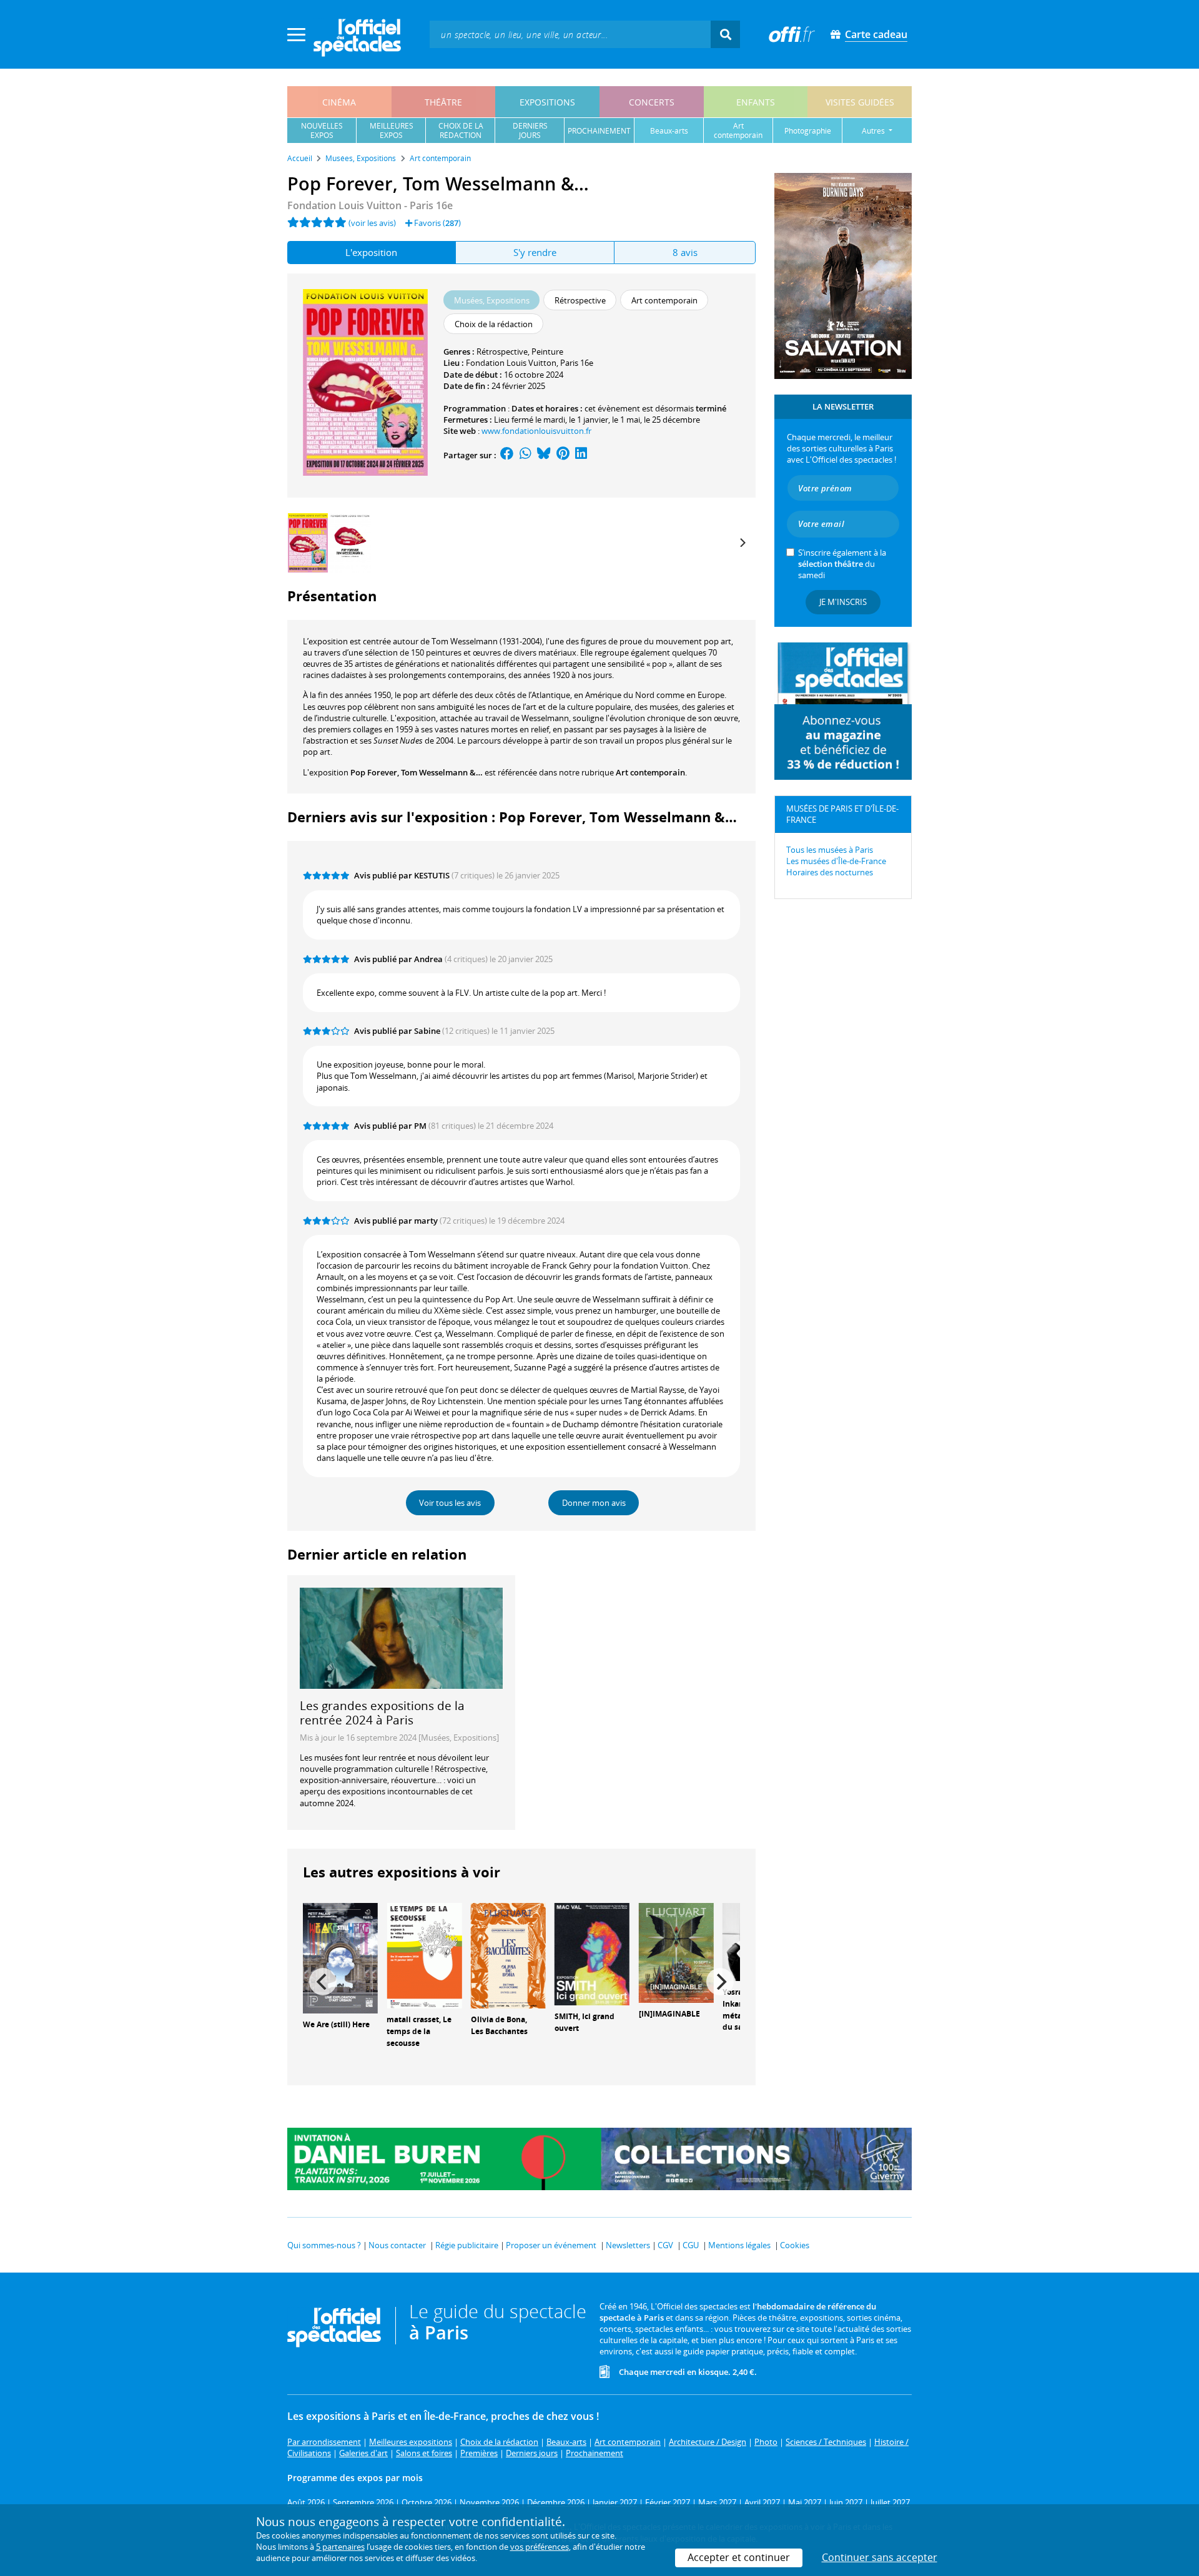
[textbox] (570, 34)
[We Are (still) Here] (340, 1957)
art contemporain (738, 130)
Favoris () (437, 223)
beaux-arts (669, 131)
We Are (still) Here (336, 2024)
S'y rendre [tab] (535, 252)
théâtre (443, 102)
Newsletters (628, 2245)
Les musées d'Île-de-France (836, 861)
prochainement (599, 131)
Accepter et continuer (739, 2557)
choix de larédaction (461, 130)
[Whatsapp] (525, 455)
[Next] (742, 543)
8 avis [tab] (685, 252)
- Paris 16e (370, 205)
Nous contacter (397, 2245)
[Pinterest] (563, 455)
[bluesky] (544, 455)
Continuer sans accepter (880, 2557)
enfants (756, 102)
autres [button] (874, 131)
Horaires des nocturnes (830, 872)
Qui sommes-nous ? (324, 2245)
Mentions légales (739, 2245)
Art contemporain (650, 772)
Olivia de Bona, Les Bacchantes (499, 2025)
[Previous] (323, 1982)
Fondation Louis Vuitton (511, 363)
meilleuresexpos (392, 130)
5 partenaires (340, 2547)
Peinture (547, 351)
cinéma (339, 102)
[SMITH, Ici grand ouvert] (592, 1953)
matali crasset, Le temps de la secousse (419, 2031)
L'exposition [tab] (371, 252)
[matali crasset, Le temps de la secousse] (424, 1955)
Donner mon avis (594, 1503)
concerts (652, 102)
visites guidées (860, 102)
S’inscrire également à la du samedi (842, 564)
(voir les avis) (372, 223)
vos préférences (540, 2547)
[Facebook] (507, 455)
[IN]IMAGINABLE (669, 2014)
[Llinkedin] (581, 455)
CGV (665, 2245)
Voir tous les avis (450, 1503)
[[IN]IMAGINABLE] (676, 1952)
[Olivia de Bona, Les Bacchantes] (508, 1955)
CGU (691, 2245)
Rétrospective (502, 351)
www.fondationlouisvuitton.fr (536, 431)
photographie (808, 131)
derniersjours (530, 130)
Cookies (795, 2245)
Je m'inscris (843, 602)
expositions (547, 102)
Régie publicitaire (467, 2245)
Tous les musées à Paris (830, 850)
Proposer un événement (551, 2245)
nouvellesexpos (322, 130)
